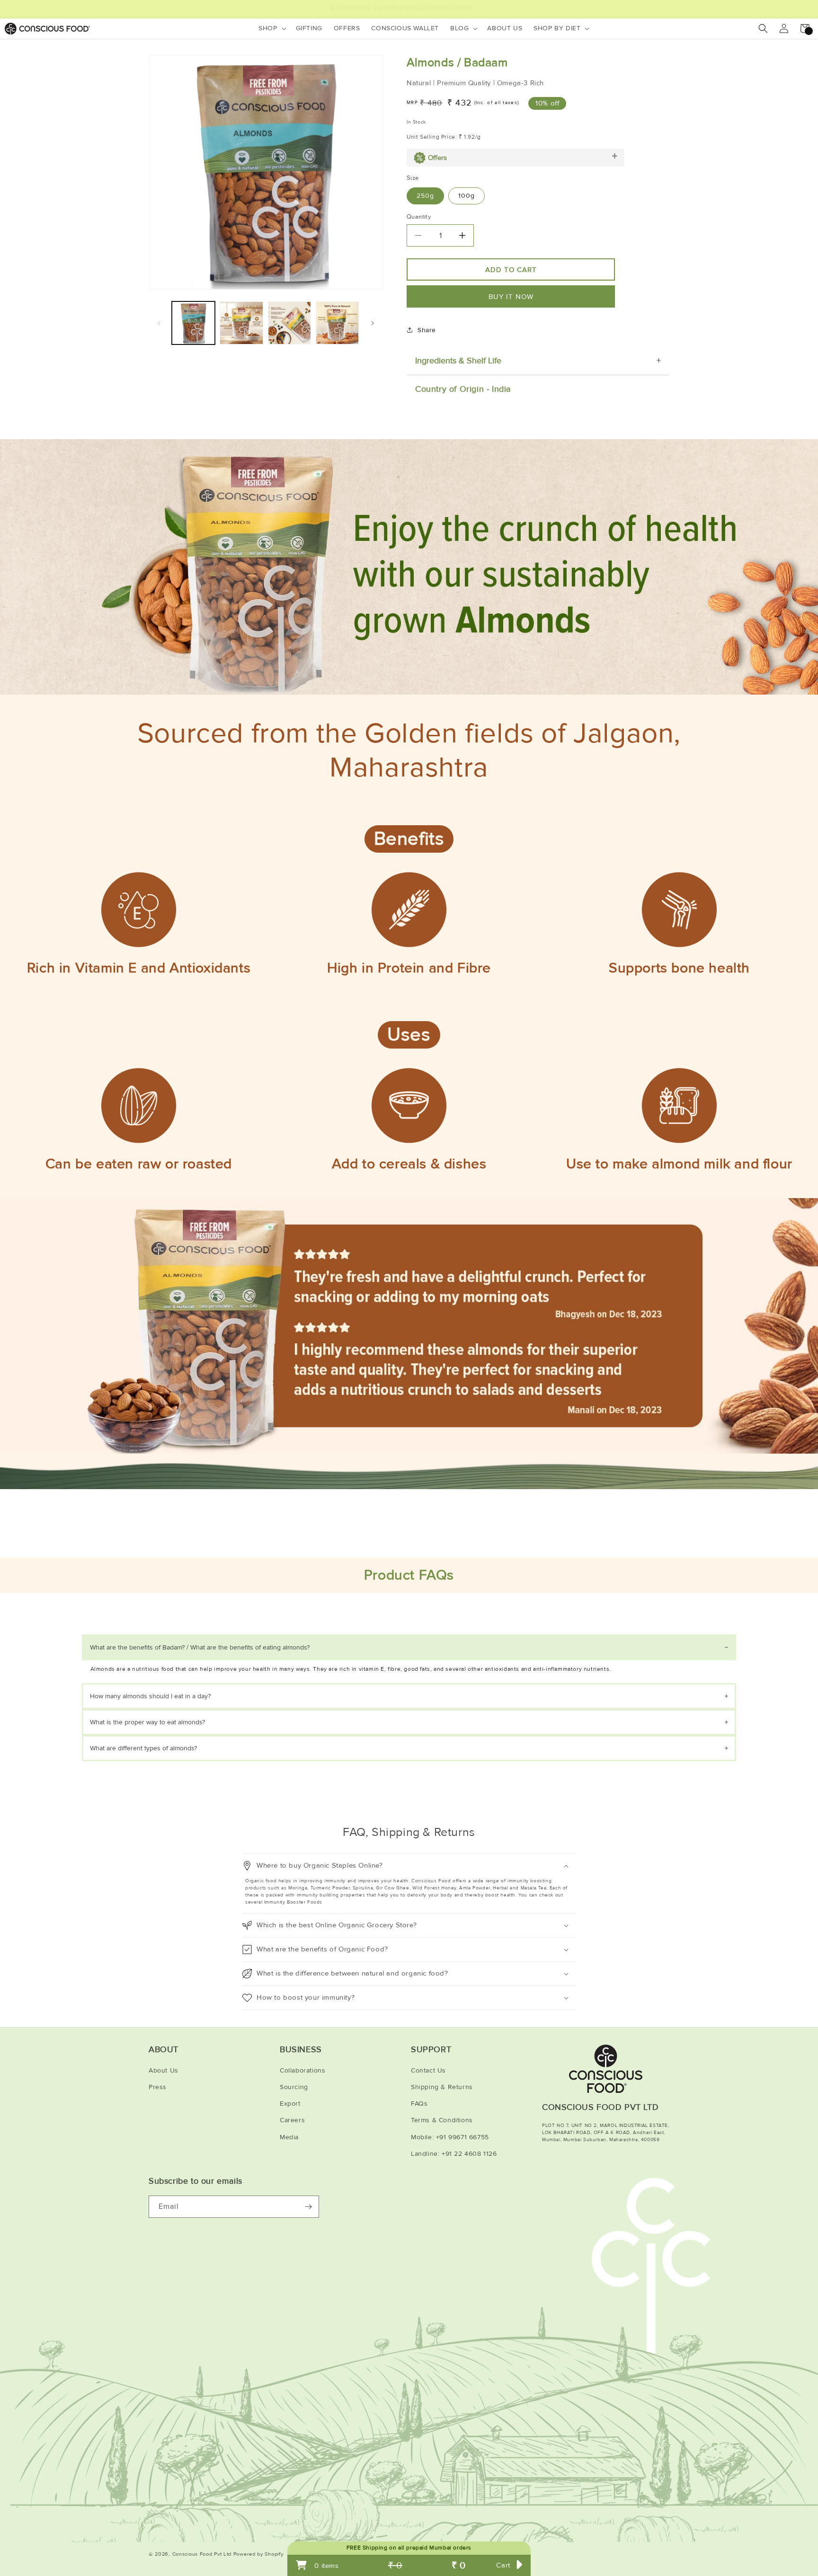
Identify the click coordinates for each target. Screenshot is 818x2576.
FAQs (419, 2104)
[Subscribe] (308, 2207)
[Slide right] (373, 323)
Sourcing (294, 2087)
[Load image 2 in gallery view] (241, 323)
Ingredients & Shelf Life (458, 361)
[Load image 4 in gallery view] (337, 323)
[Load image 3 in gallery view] (289, 323)
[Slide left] (159, 323)
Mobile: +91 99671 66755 (450, 2137)
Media (289, 2137)
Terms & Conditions (442, 2120)
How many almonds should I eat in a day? (150, 1696)
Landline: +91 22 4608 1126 (454, 2154)
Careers (292, 2120)
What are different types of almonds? (143, 1748)
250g (425, 196)
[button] (271, 28)
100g (467, 196)
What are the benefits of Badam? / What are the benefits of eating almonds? (200, 1647)
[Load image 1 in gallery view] (193, 323)
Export (290, 2104)
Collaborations (302, 2070)
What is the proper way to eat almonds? (147, 1722)
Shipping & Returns (442, 2087)
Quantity (419, 217)
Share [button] (427, 330)
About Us (164, 2070)
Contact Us (428, 2070)
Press (158, 2087)
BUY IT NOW (511, 297)
